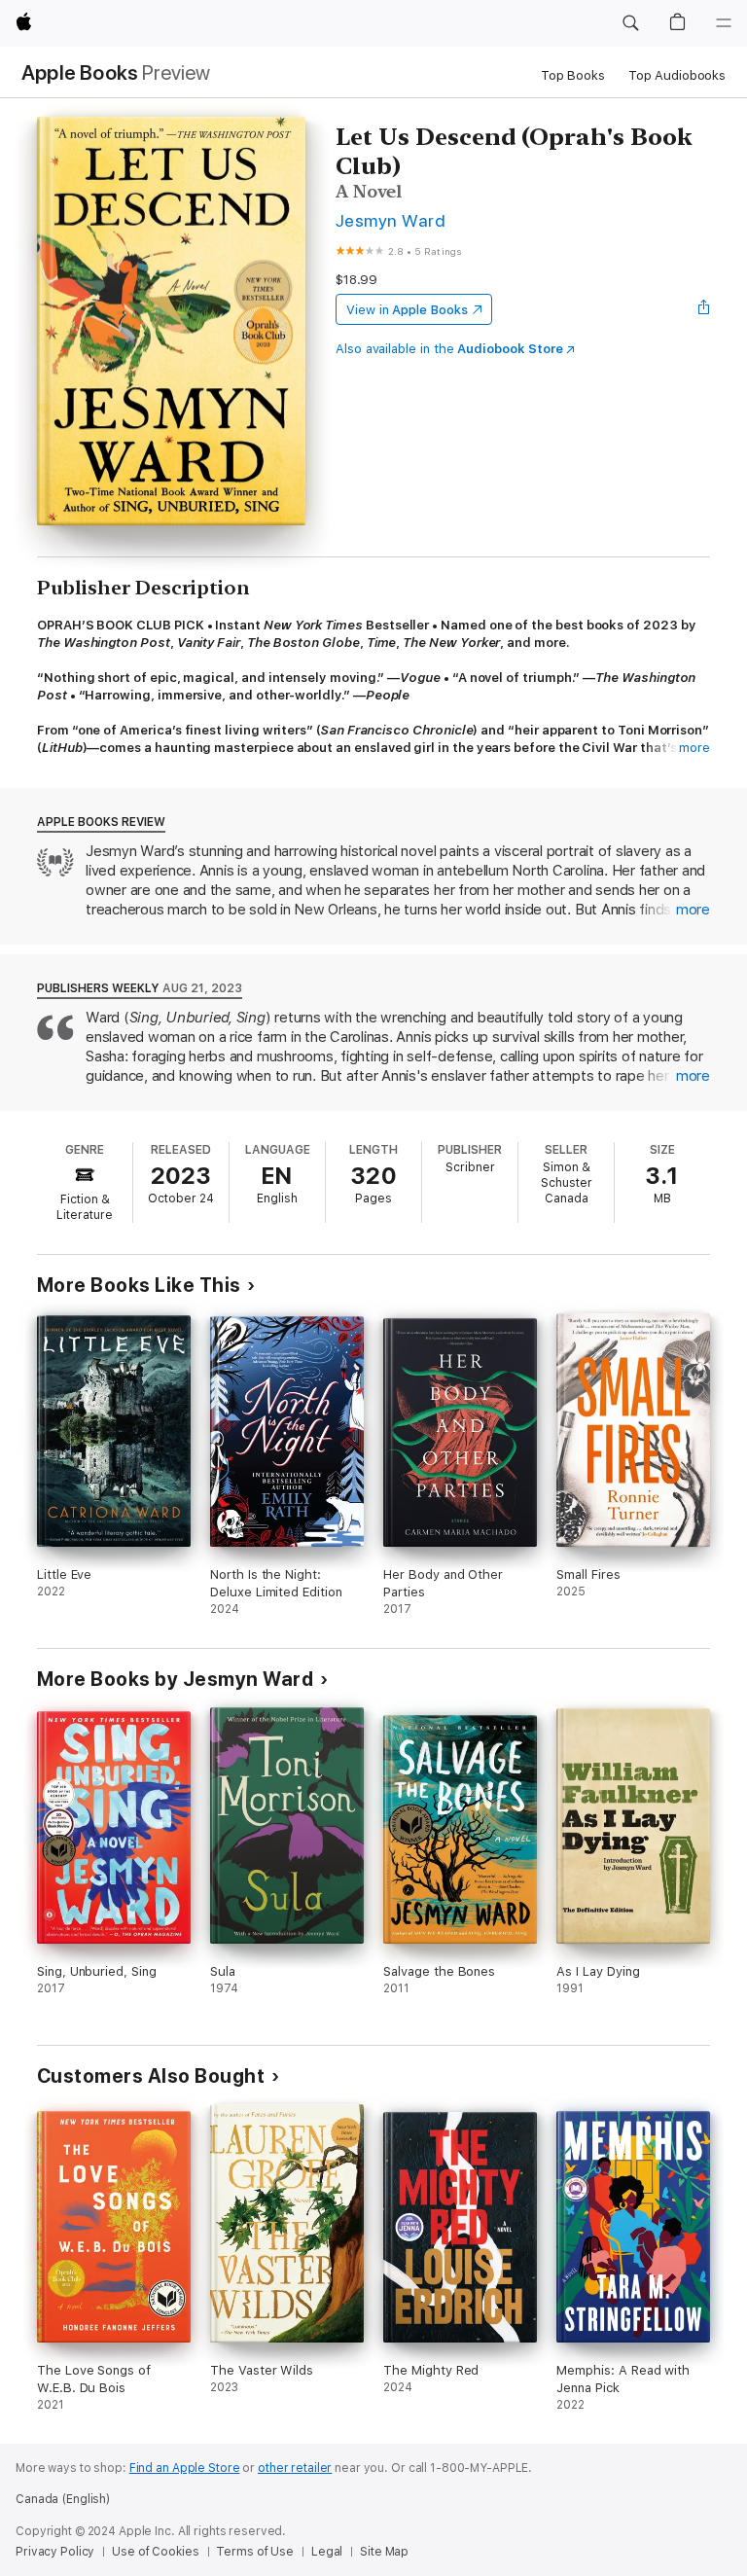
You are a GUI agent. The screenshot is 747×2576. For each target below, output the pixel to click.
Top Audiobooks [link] (677, 75)
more (694, 748)
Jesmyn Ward (391, 220)
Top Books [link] (573, 75)
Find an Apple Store (185, 2468)
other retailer (295, 2468)
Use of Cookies (155, 2552)
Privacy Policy (55, 2552)
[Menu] (724, 23)
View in (407, 310)
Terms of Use (255, 2552)
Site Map (384, 2552)
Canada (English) (63, 2499)
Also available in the (449, 349)
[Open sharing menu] (704, 309)
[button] (630, 23)
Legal (327, 2552)
